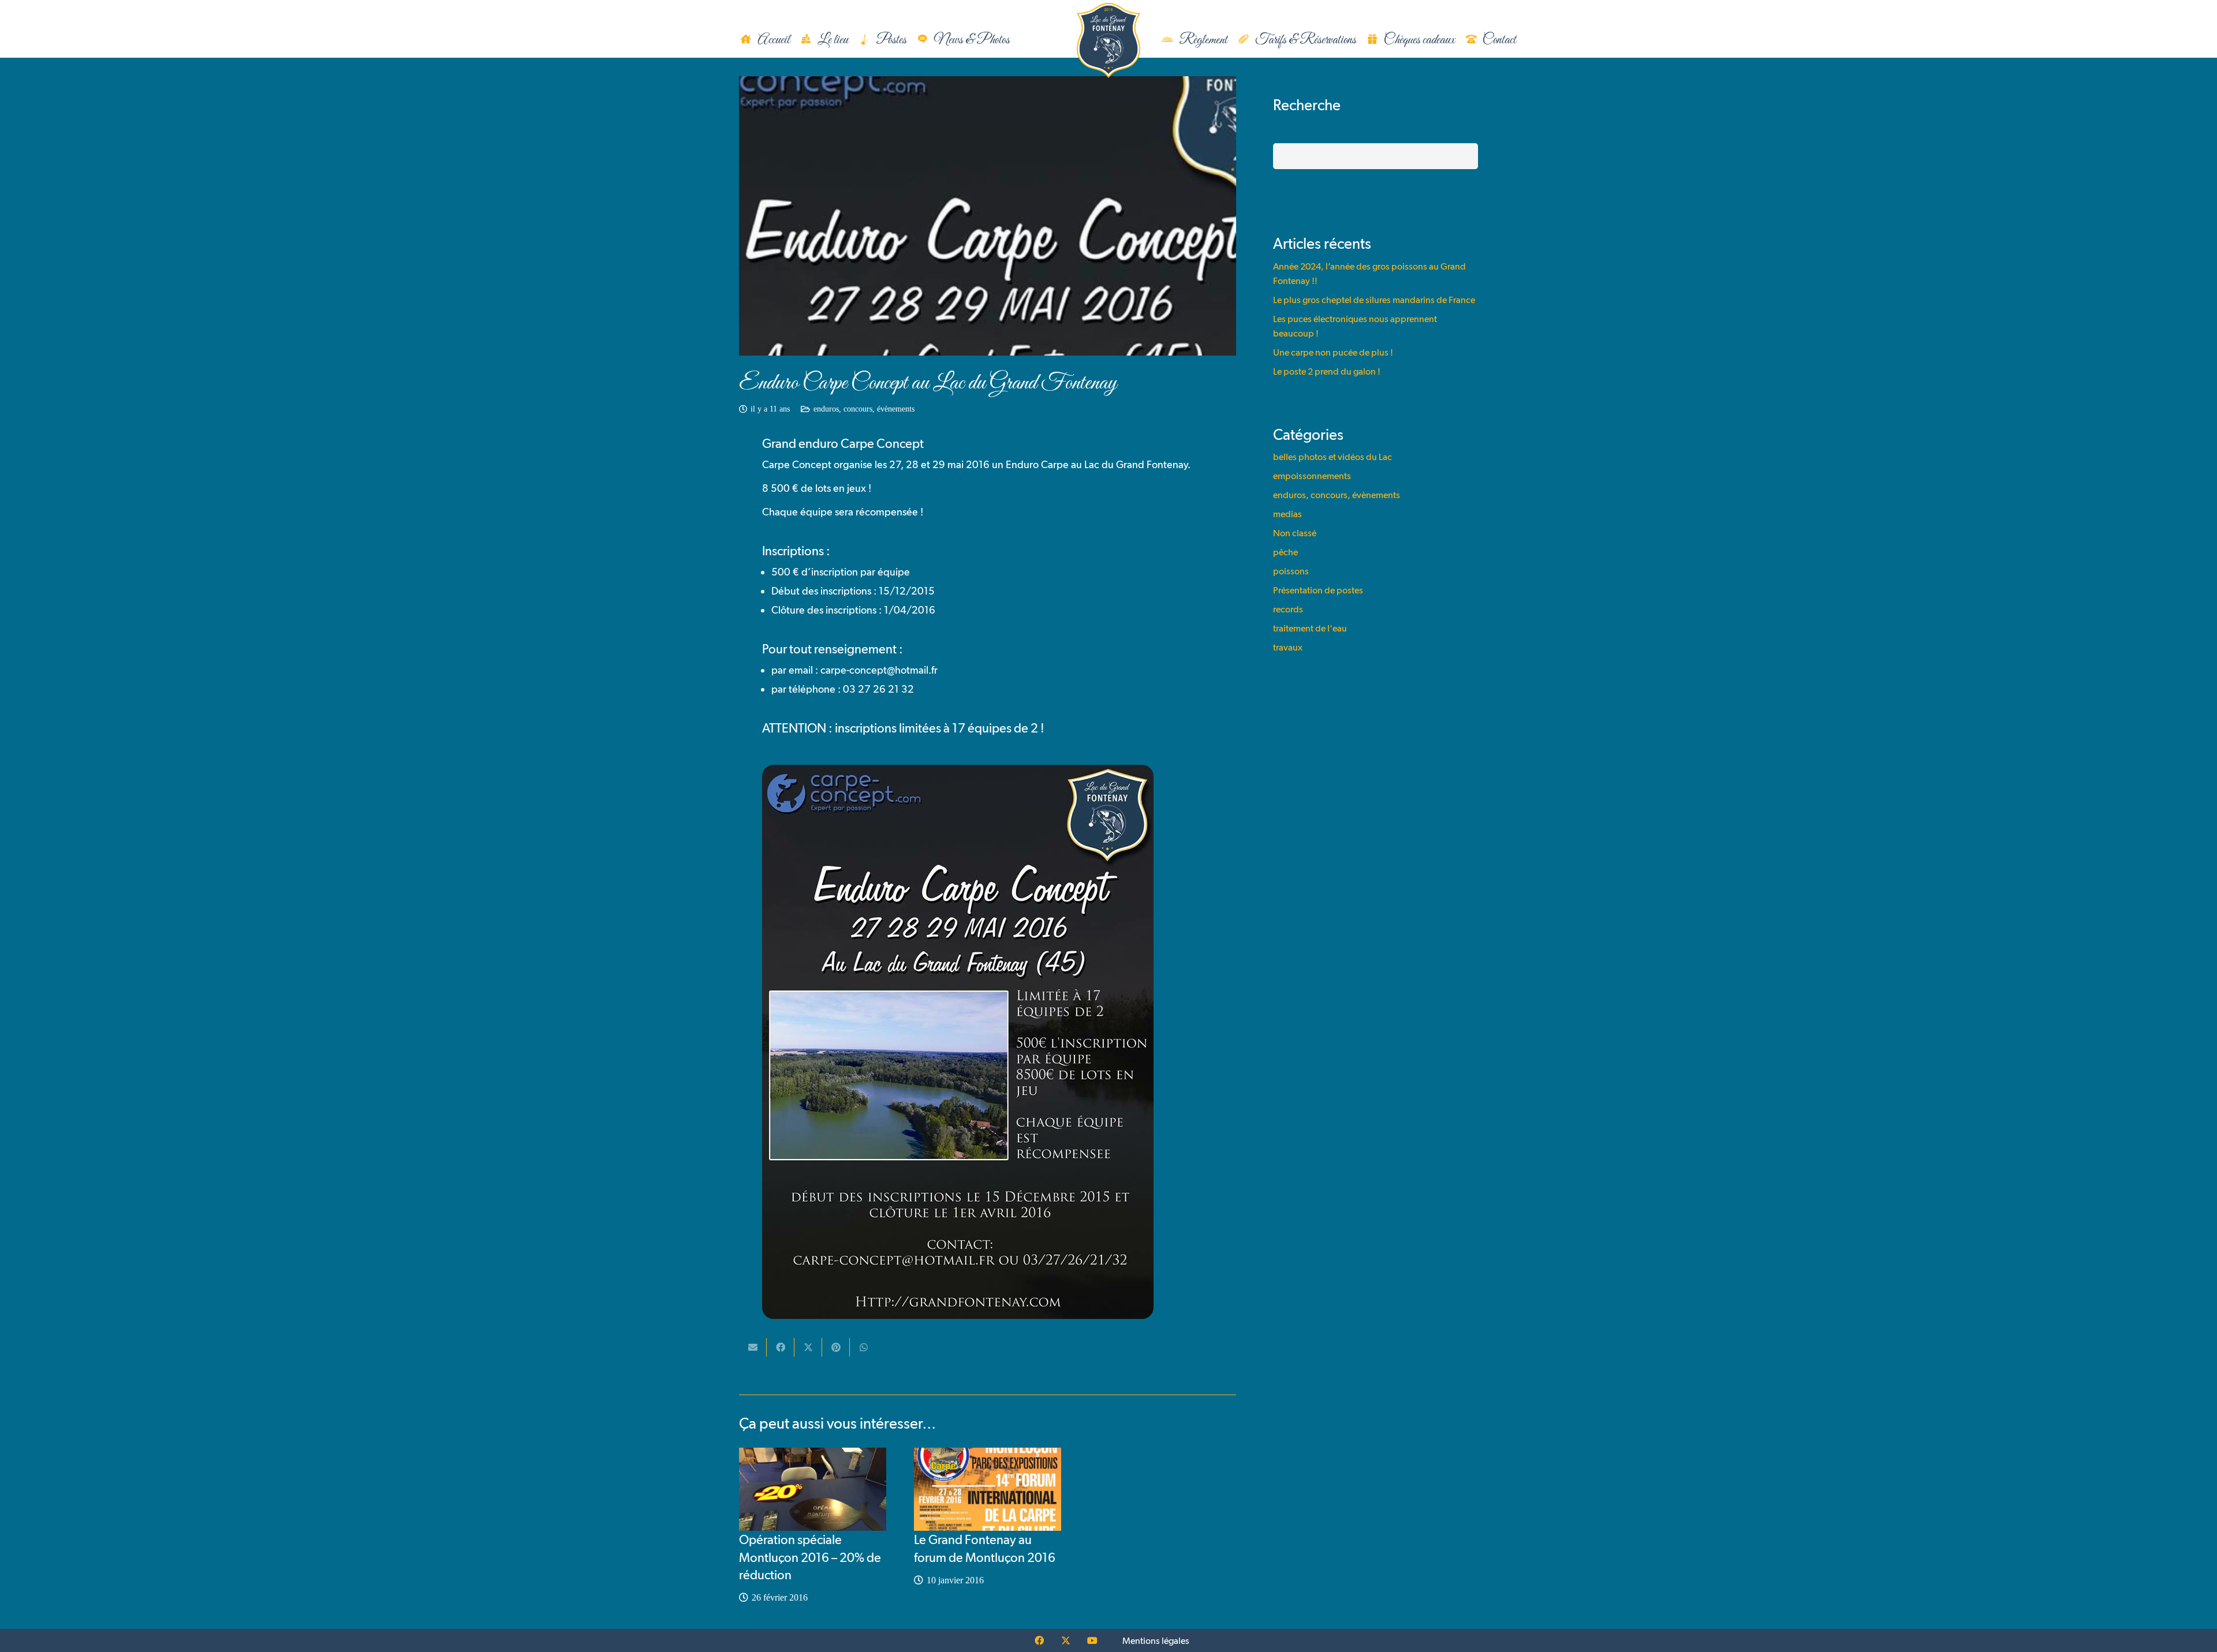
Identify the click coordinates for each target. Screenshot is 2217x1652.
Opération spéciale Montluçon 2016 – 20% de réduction (810, 1557)
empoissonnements (1312, 476)
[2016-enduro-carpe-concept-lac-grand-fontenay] (988, 1042)
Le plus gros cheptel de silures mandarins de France (1374, 300)
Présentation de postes (1318, 590)
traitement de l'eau (1310, 628)
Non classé (1295, 533)
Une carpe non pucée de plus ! (1333, 352)
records (1288, 609)
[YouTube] (1092, 1640)
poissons (1291, 571)
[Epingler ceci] (836, 1347)
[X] (1066, 1640)
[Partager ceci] (781, 1347)
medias (1287, 514)
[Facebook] (1039, 1640)
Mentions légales (1156, 1641)
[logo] (1108, 40)
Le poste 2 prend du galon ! (1327, 371)
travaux (1288, 647)
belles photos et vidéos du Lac (1333, 457)
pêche (1285, 552)
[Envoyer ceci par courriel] (753, 1347)
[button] (1022, 41)
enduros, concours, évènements (864, 409)
